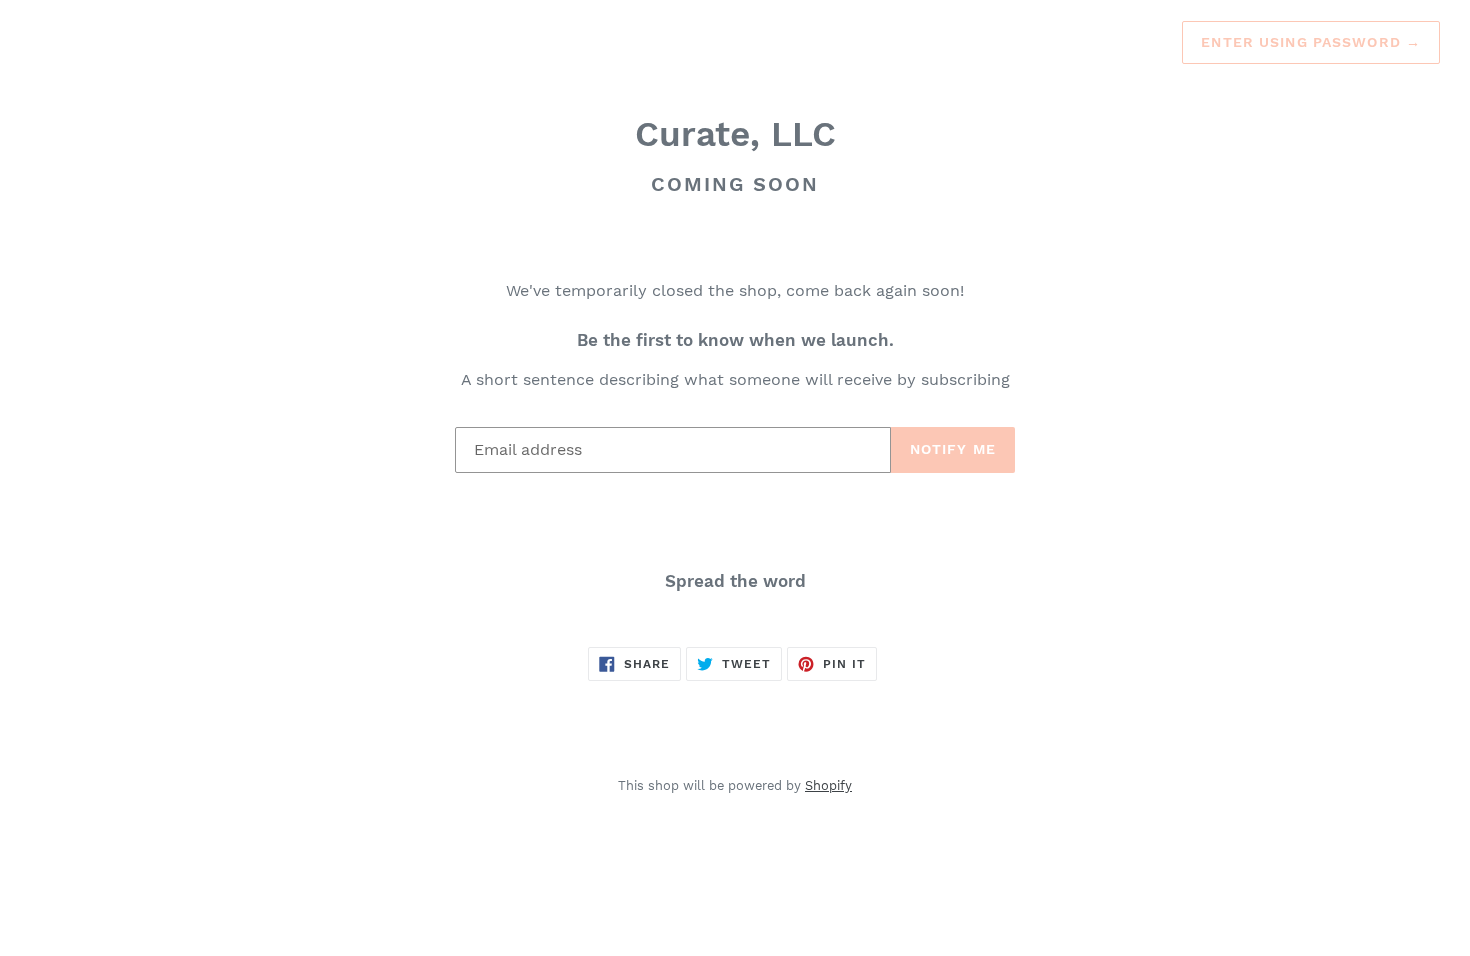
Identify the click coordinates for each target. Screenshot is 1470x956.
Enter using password (1311, 42)
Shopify (828, 785)
